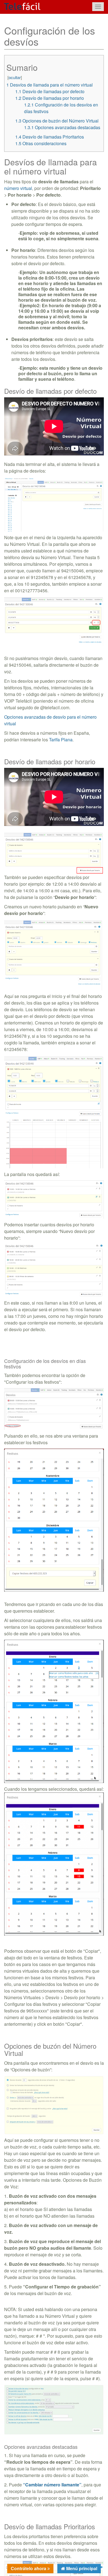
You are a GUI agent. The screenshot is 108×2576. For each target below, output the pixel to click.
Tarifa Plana (61, 740)
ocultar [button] (15, 77)
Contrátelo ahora (29, 2568)
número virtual (18, 188)
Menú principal (81, 2568)
